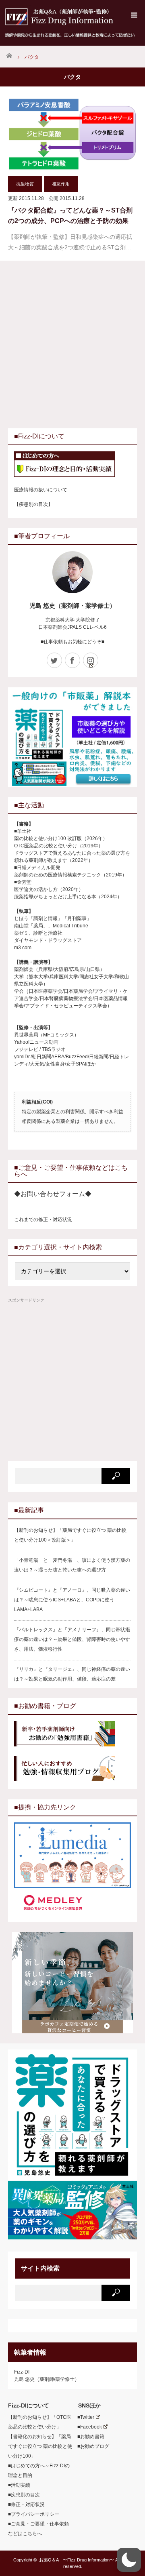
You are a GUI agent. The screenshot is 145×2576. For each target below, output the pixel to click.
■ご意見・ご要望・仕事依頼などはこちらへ (38, 2529)
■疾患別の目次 (24, 2495)
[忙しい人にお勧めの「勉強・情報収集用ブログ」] (72, 1769)
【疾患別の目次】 (33, 504)
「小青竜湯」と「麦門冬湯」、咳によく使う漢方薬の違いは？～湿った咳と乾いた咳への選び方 (72, 1565)
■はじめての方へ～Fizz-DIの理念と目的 (39, 2471)
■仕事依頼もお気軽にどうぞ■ (72, 642)
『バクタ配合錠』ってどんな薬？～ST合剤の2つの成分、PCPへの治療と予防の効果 (70, 216)
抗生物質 (25, 184)
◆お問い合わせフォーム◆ (53, 1194)
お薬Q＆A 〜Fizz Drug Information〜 (77, 2560)
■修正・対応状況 (26, 2504)
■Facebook (87, 2427)
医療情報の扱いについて (41, 490)
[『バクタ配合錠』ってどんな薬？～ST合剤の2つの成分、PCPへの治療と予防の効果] (72, 134)
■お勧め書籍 (88, 2437)
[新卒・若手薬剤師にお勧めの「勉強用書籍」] (72, 1735)
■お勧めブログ (91, 2446)
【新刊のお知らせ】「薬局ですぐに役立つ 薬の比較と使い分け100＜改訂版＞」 (70, 1535)
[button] (129, 2560)
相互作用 (61, 184)
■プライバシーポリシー (34, 2514)
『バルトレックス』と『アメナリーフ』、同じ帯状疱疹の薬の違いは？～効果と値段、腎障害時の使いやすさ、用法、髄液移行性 (72, 1639)
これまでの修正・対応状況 (43, 1220)
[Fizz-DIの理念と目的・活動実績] (72, 465)
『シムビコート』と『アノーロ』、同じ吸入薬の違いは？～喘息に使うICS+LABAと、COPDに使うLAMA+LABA (72, 1600)
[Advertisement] (72, 343)
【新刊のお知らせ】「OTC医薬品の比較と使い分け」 (40, 2422)
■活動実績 (19, 2485)
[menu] (134, 15)
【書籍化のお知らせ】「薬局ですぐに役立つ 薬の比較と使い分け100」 (40, 2446)
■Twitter (83, 2417)
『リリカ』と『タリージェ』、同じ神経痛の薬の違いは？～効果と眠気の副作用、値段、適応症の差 (72, 1674)
